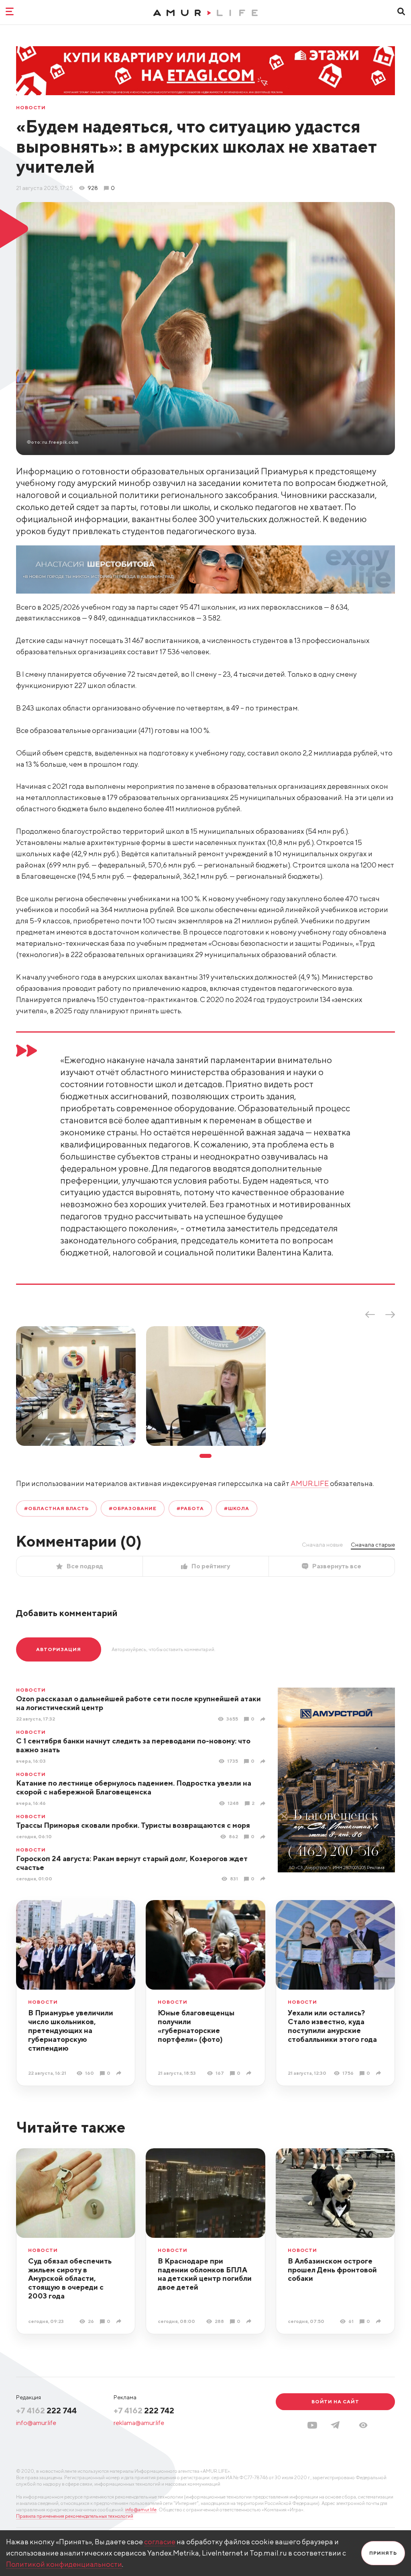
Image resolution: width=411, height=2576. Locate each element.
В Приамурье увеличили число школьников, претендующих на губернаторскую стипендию (71, 2030)
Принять (383, 2553)
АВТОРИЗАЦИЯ (59, 1649)
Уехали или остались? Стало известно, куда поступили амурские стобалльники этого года (332, 2026)
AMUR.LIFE (310, 1483)
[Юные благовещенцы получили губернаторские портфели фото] (250, 2073)
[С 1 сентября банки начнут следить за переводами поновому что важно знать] (264, 1761)
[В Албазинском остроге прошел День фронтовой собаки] (379, 2321)
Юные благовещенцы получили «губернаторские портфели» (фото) (196, 2026)
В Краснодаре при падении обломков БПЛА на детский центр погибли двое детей (205, 2274)
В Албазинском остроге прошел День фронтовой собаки (332, 2270)
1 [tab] (205, 1456)
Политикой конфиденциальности (64, 2564)
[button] (363, 2425)
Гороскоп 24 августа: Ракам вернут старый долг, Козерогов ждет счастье (132, 1863)
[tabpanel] (76, 1386)
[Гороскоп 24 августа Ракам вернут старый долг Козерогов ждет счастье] (264, 1879)
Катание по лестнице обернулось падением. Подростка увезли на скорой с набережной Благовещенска (134, 1787)
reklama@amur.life (139, 2423)
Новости (31, 108)
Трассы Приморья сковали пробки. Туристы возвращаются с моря (133, 1825)
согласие (160, 2542)
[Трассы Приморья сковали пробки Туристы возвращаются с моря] (264, 1837)
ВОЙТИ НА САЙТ (335, 2401)
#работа (190, 1508)
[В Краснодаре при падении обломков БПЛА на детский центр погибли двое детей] (250, 2321)
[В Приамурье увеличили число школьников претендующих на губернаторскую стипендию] (120, 2073)
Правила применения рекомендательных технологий (75, 2516)
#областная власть (56, 1508)
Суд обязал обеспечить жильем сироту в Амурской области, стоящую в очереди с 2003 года (70, 2279)
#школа (237, 1508)
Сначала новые (322, 1545)
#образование (133, 1508)
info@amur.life (36, 2423)
